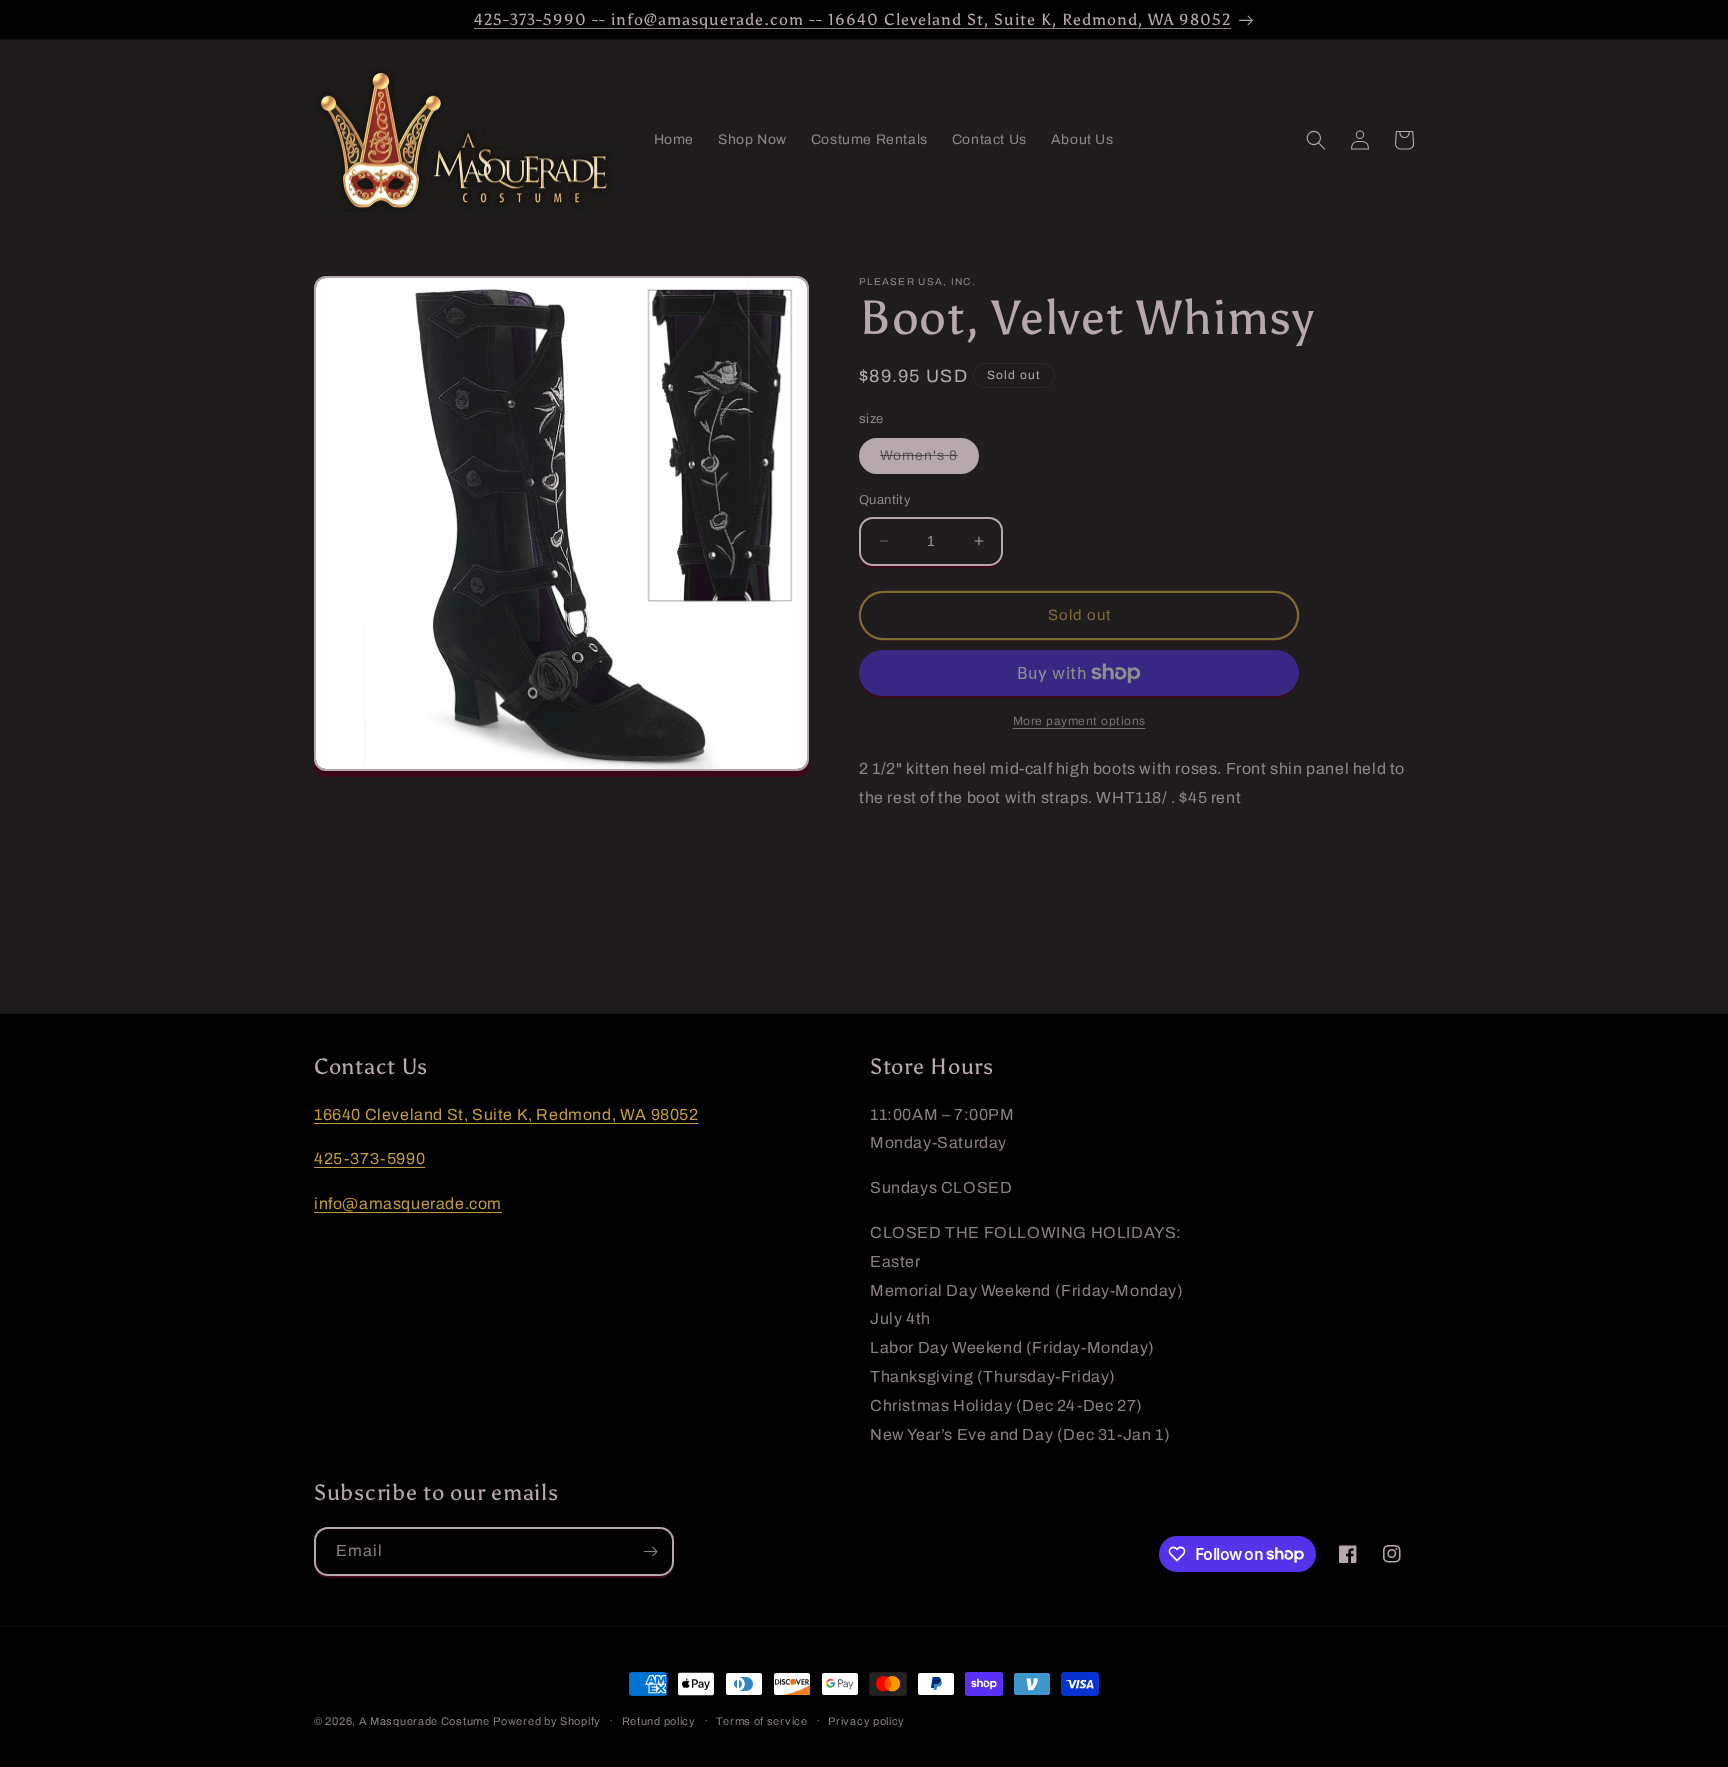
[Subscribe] (650, 1551)
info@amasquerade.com (408, 1203)
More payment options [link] (1079, 721)
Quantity (885, 500)
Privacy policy (866, 1720)
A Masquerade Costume (424, 1721)
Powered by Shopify (547, 1721)
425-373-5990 (369, 1159)
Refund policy (659, 1720)
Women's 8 (929, 460)
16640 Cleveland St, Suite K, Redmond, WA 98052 (506, 1114)
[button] (1316, 140)
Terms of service (761, 1720)
